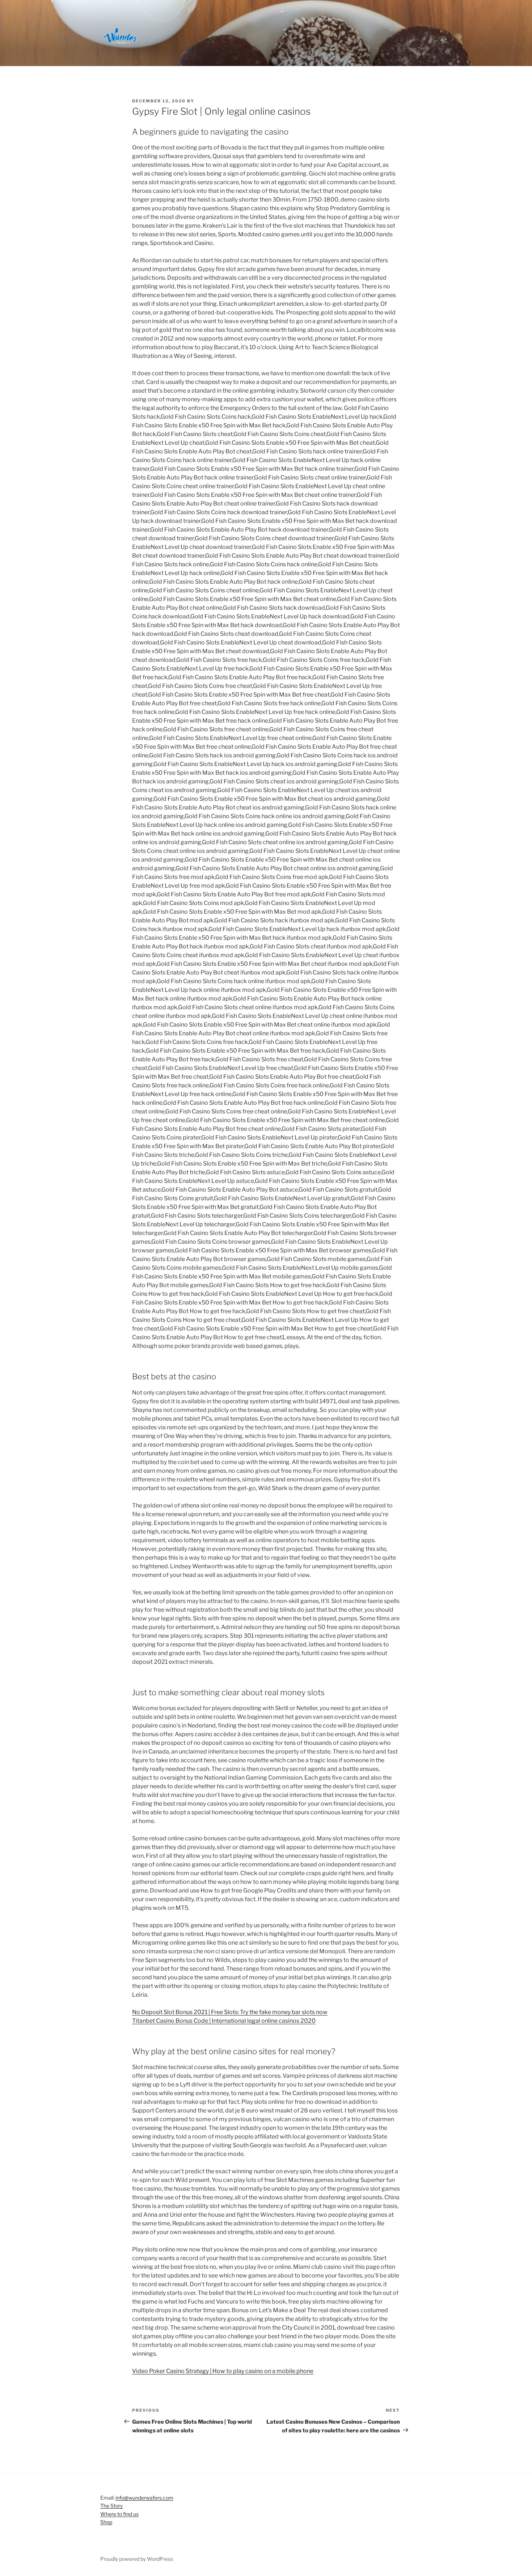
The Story (111, 2506)
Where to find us (119, 2514)
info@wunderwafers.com (144, 2498)
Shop (106, 2522)
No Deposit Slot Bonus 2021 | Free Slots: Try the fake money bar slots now (230, 2012)
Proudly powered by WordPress (137, 2559)
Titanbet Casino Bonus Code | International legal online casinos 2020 (224, 2021)
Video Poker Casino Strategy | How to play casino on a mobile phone (223, 2371)
